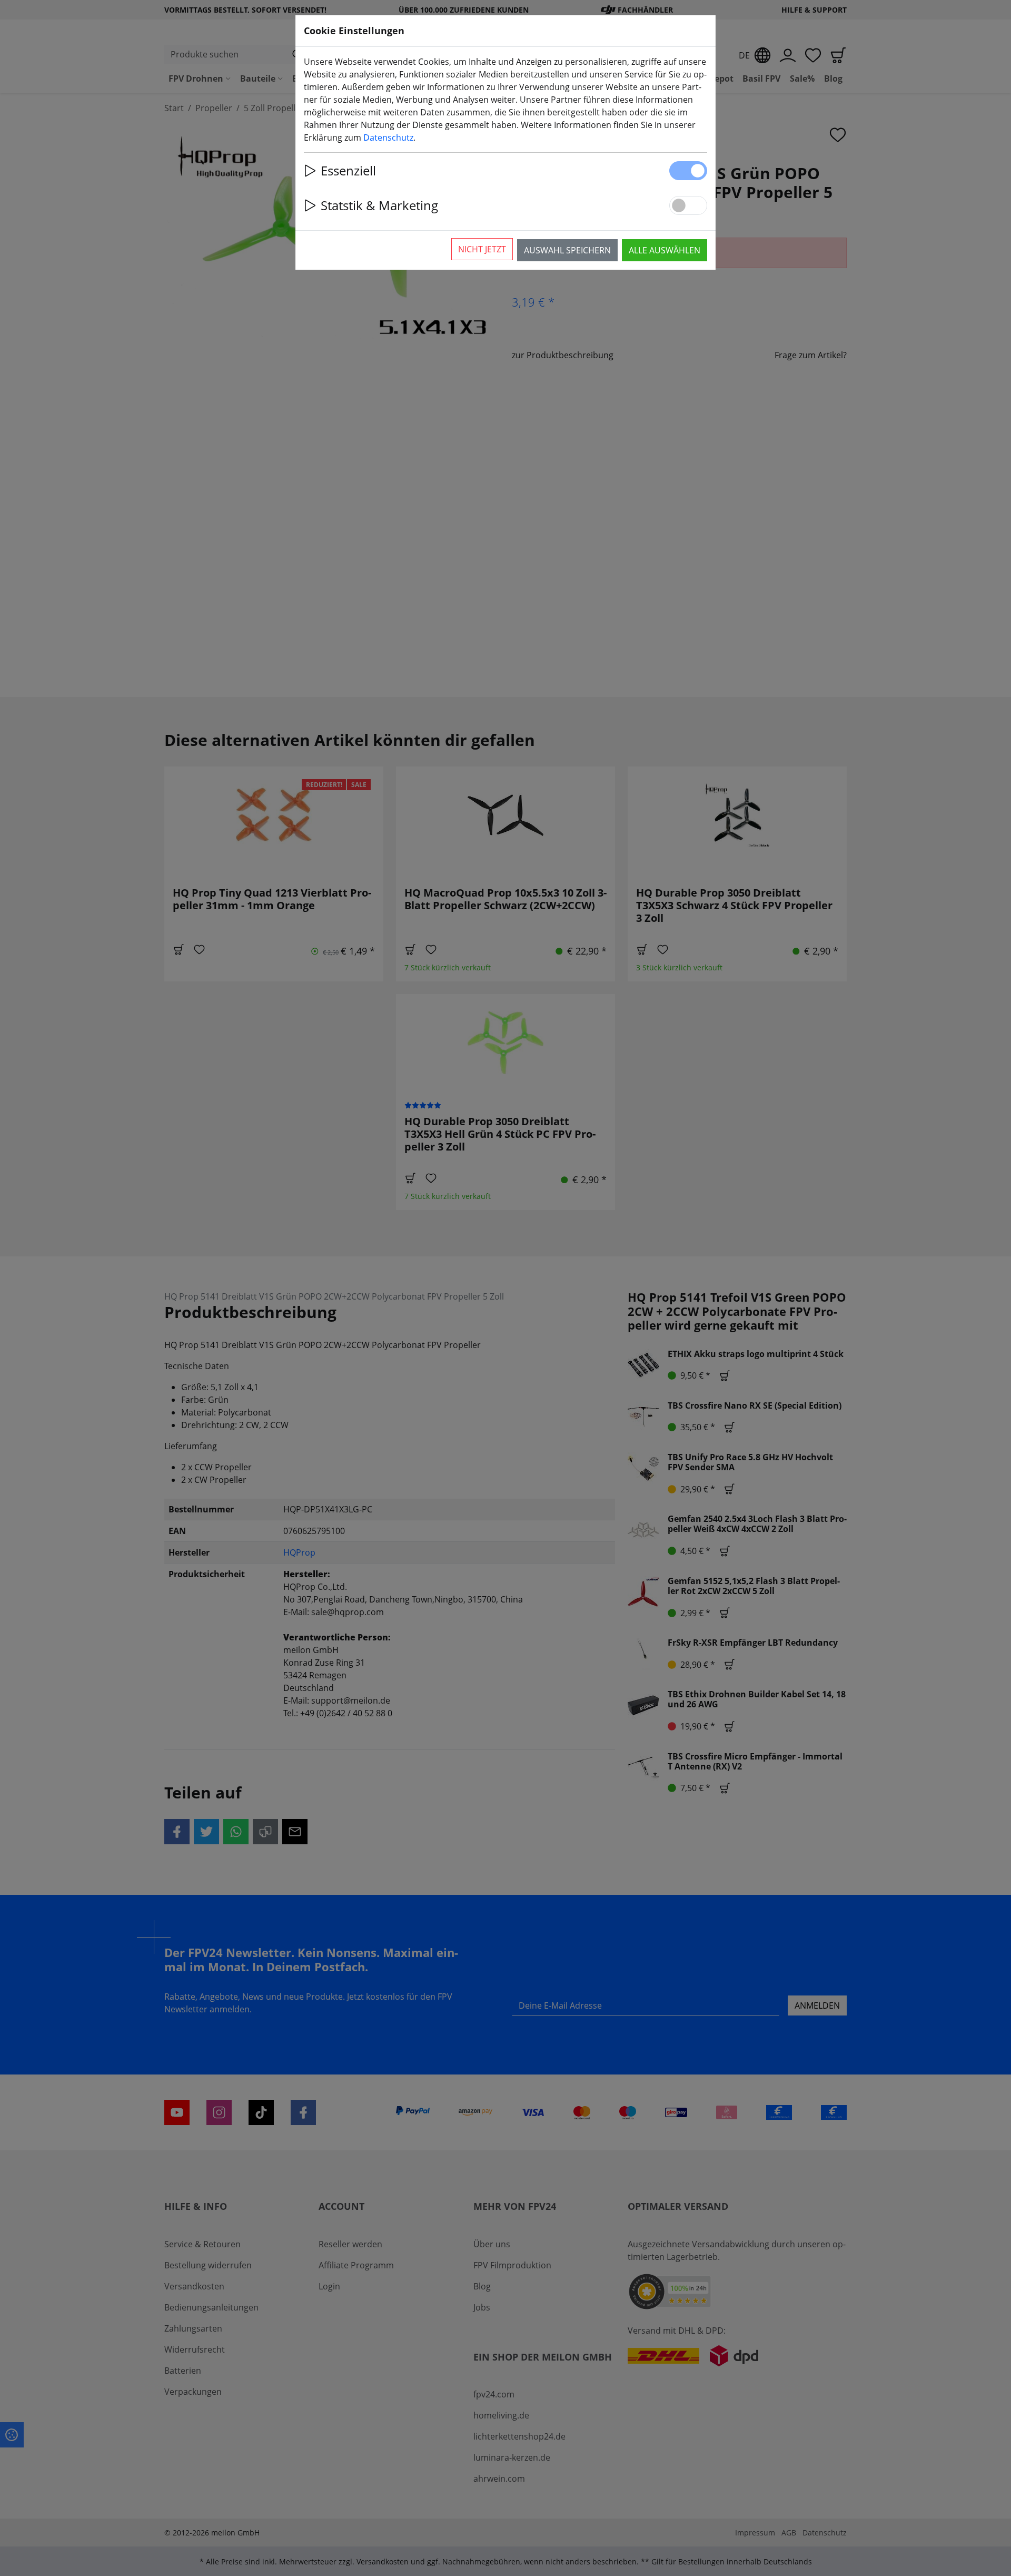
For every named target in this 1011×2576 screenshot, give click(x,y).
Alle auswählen (665, 250)
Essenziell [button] (348, 170)
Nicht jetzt (482, 249)
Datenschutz (388, 137)
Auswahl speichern (567, 250)
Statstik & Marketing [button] (379, 205)
